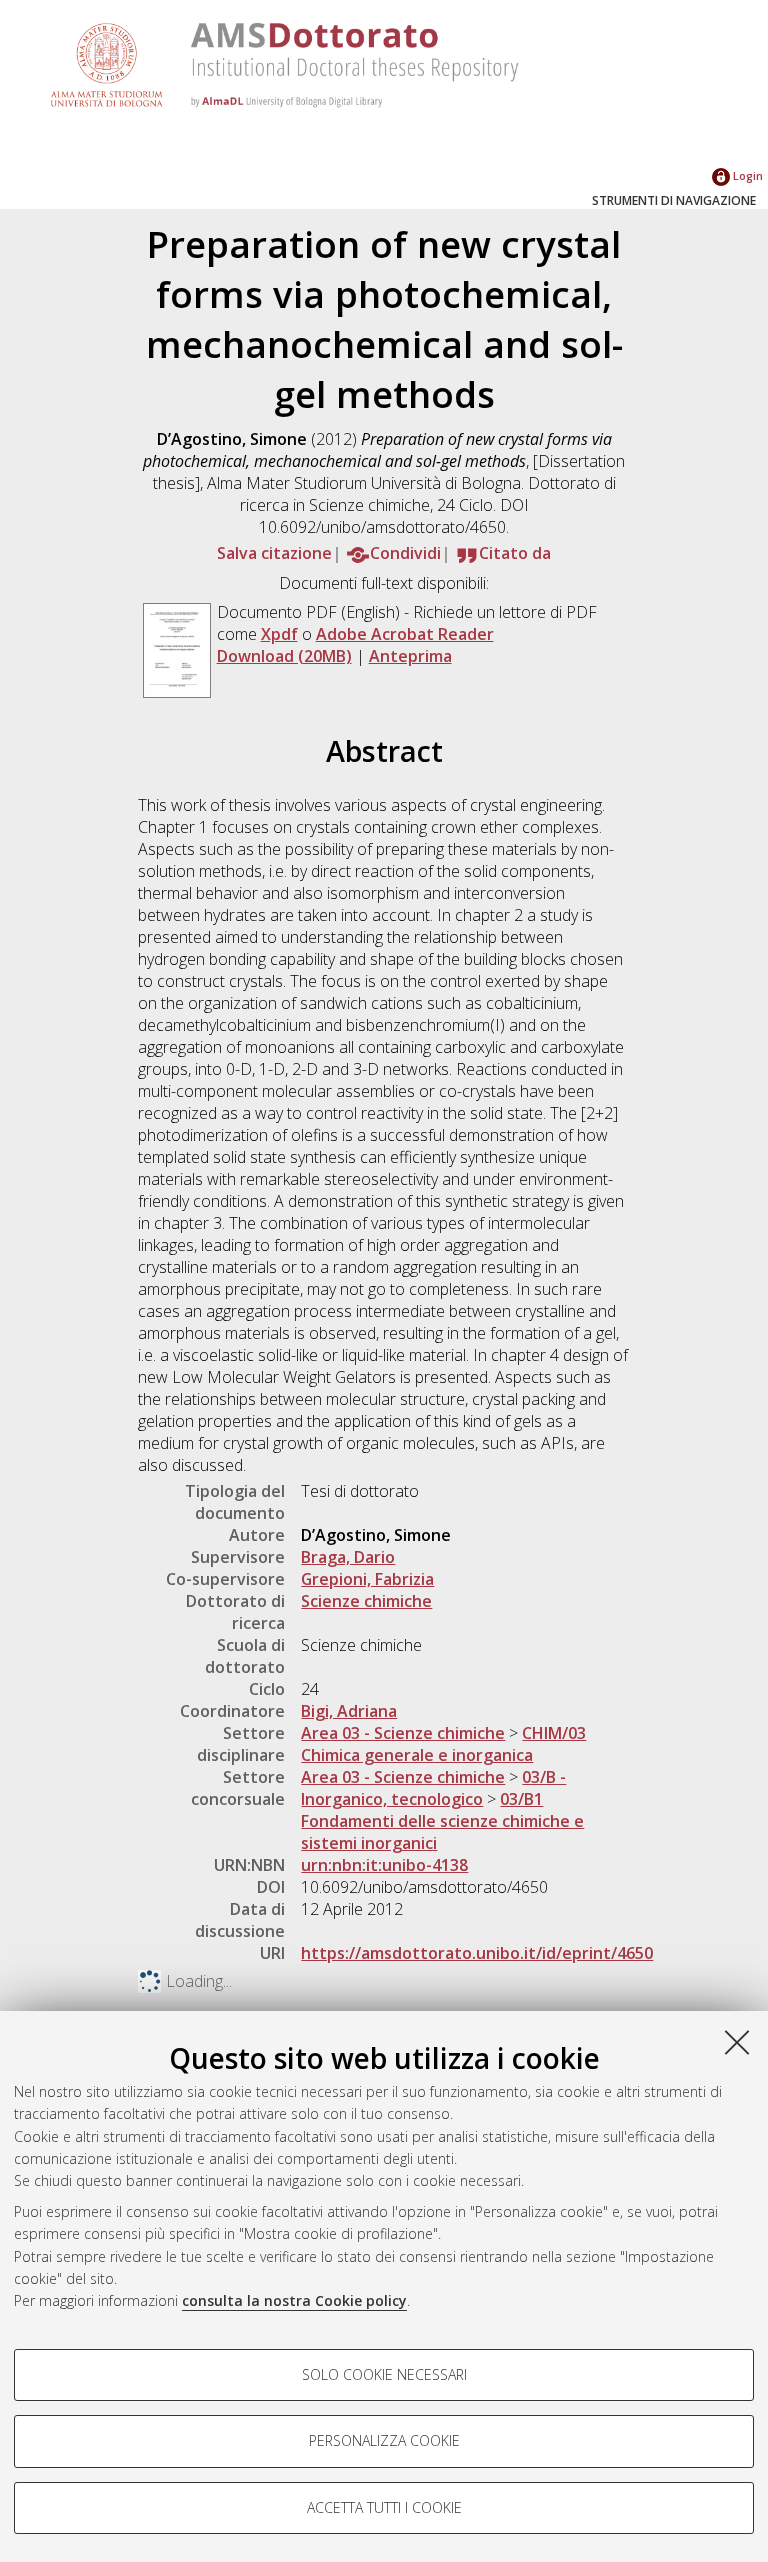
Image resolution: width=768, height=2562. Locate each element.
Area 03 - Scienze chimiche (403, 1733)
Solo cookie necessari (384, 2374)
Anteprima (410, 656)
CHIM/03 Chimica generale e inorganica (443, 1744)
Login (746, 175)
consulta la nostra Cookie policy (294, 2300)
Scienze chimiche (366, 1601)
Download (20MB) (284, 656)
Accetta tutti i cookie (384, 2507)
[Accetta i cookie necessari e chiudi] (737, 2042)
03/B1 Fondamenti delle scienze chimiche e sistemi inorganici (442, 1821)
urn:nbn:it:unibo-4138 (384, 1865)
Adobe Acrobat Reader (405, 634)
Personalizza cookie (384, 2440)
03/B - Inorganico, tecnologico (433, 1788)
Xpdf (279, 634)
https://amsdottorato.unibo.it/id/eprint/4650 (477, 1953)
